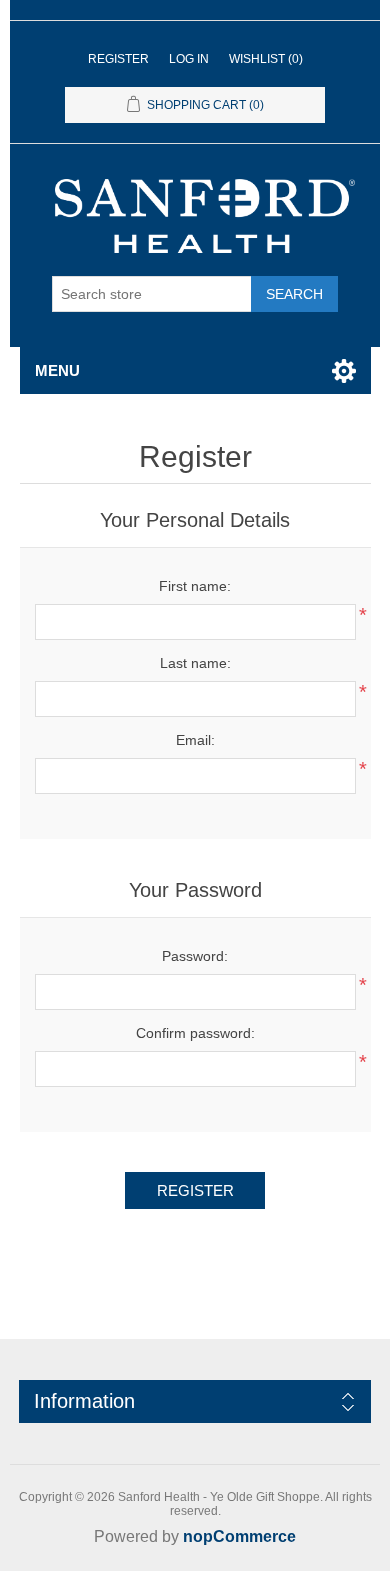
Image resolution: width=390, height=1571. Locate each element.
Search (294, 294)
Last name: (195, 663)
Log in (189, 59)
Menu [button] (57, 370)
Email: (195, 740)
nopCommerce (239, 1536)
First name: (195, 586)
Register (118, 59)
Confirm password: (195, 1033)
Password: (195, 956)
